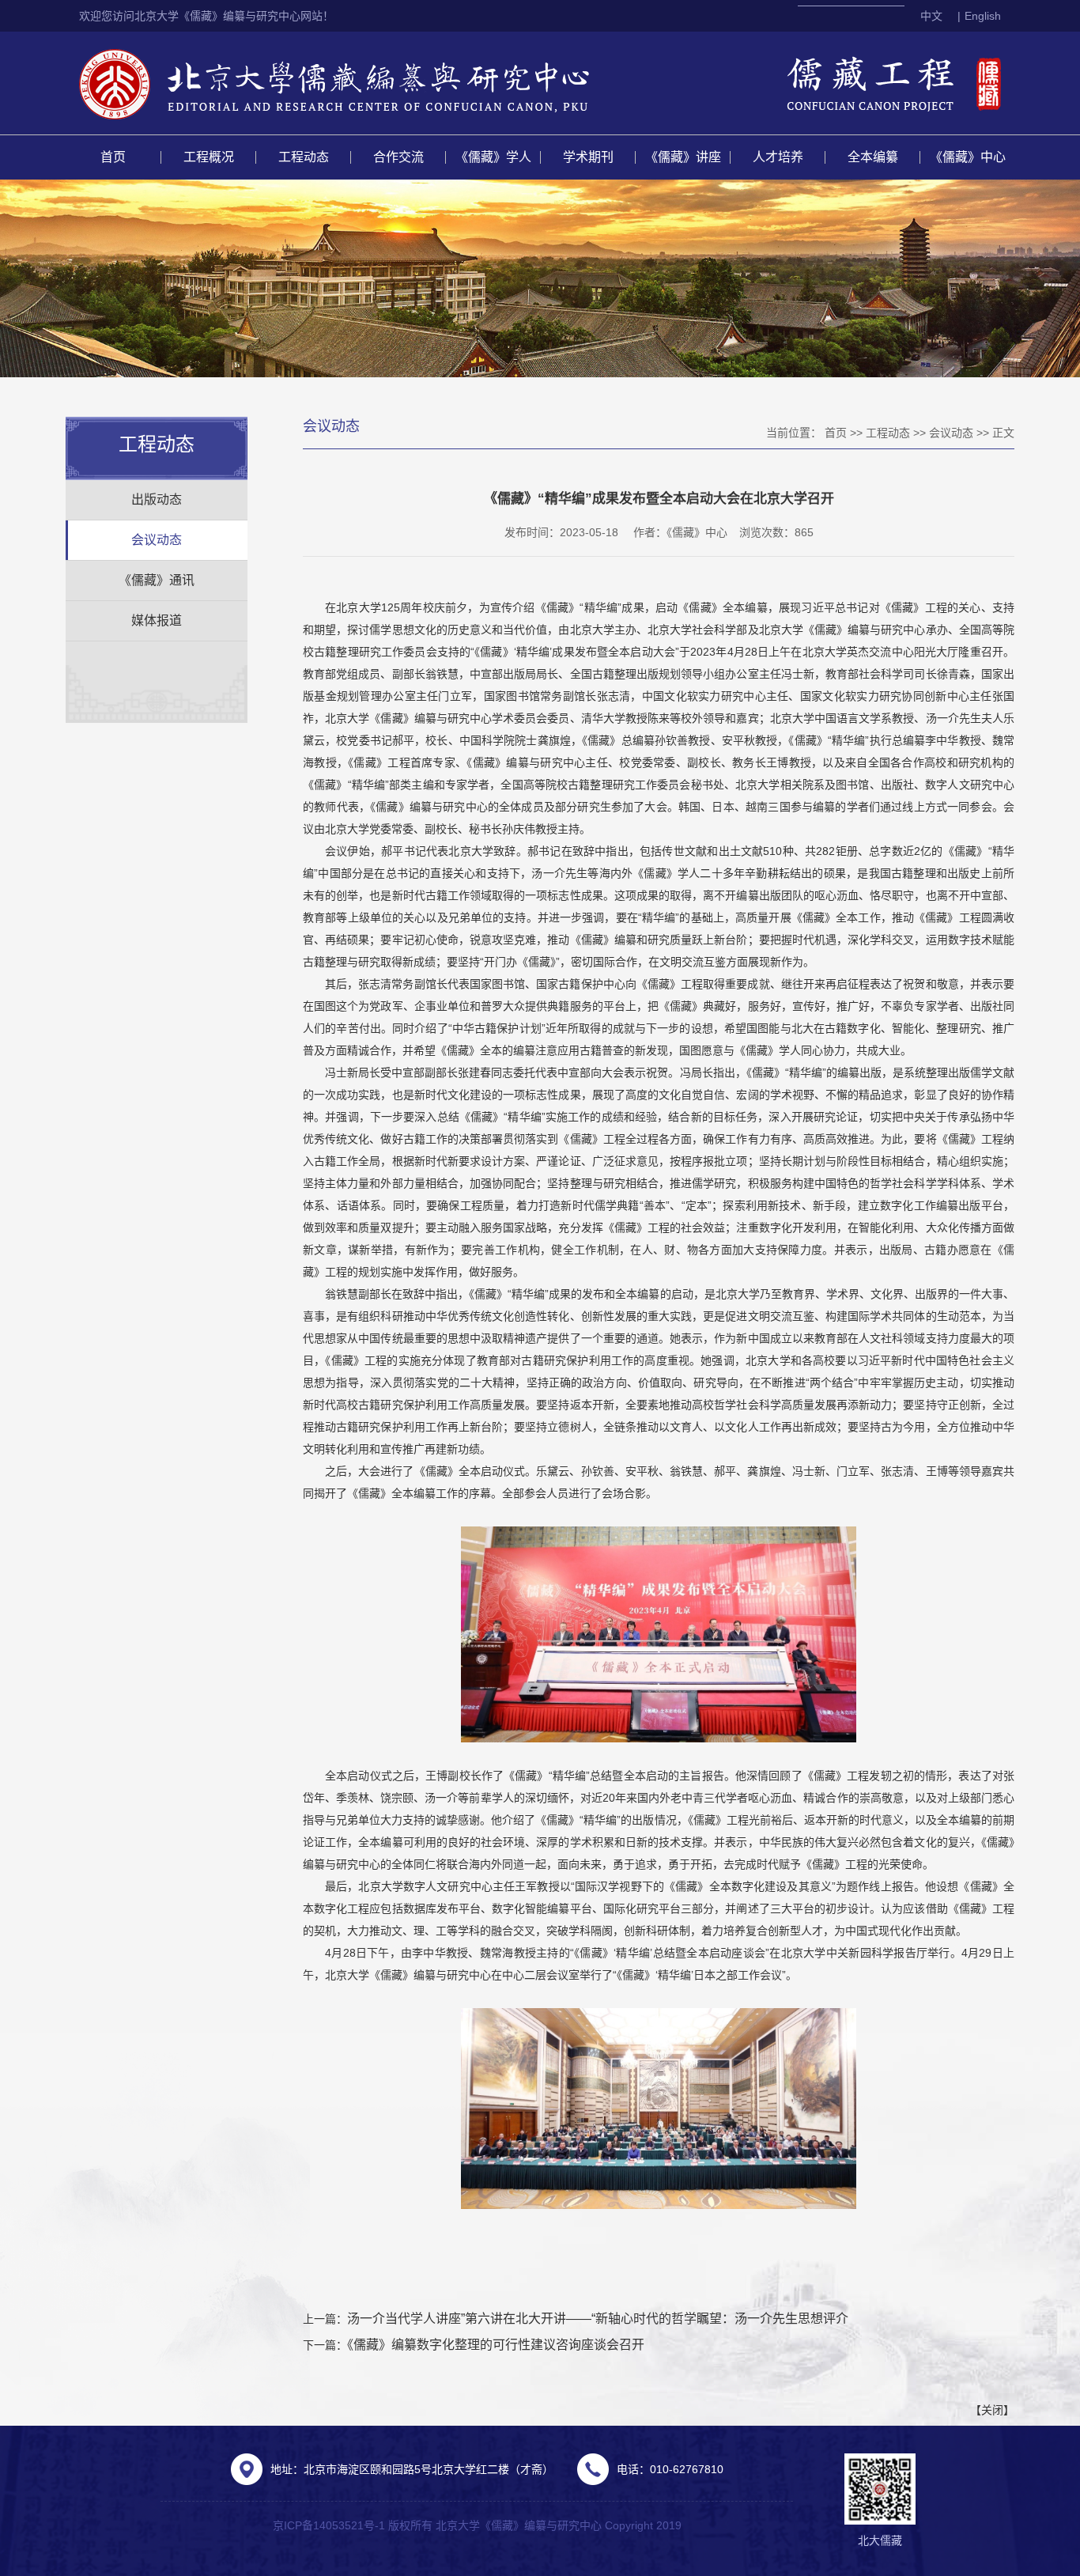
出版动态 (157, 499)
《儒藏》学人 (493, 157)
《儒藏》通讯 (157, 580)
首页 (113, 157)
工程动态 (304, 157)
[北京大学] (116, 83)
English (983, 16)
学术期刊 (588, 157)
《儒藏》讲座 (683, 157)
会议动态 (157, 540)
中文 (931, 16)
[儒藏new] (371, 83)
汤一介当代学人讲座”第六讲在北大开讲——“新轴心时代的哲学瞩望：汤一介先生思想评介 (598, 2319)
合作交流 (398, 157)
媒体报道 (157, 620)
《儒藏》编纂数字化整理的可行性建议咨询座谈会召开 (496, 2345)
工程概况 (209, 157)
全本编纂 (873, 157)
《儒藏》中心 (968, 157)
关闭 (992, 2410)
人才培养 (778, 157)
